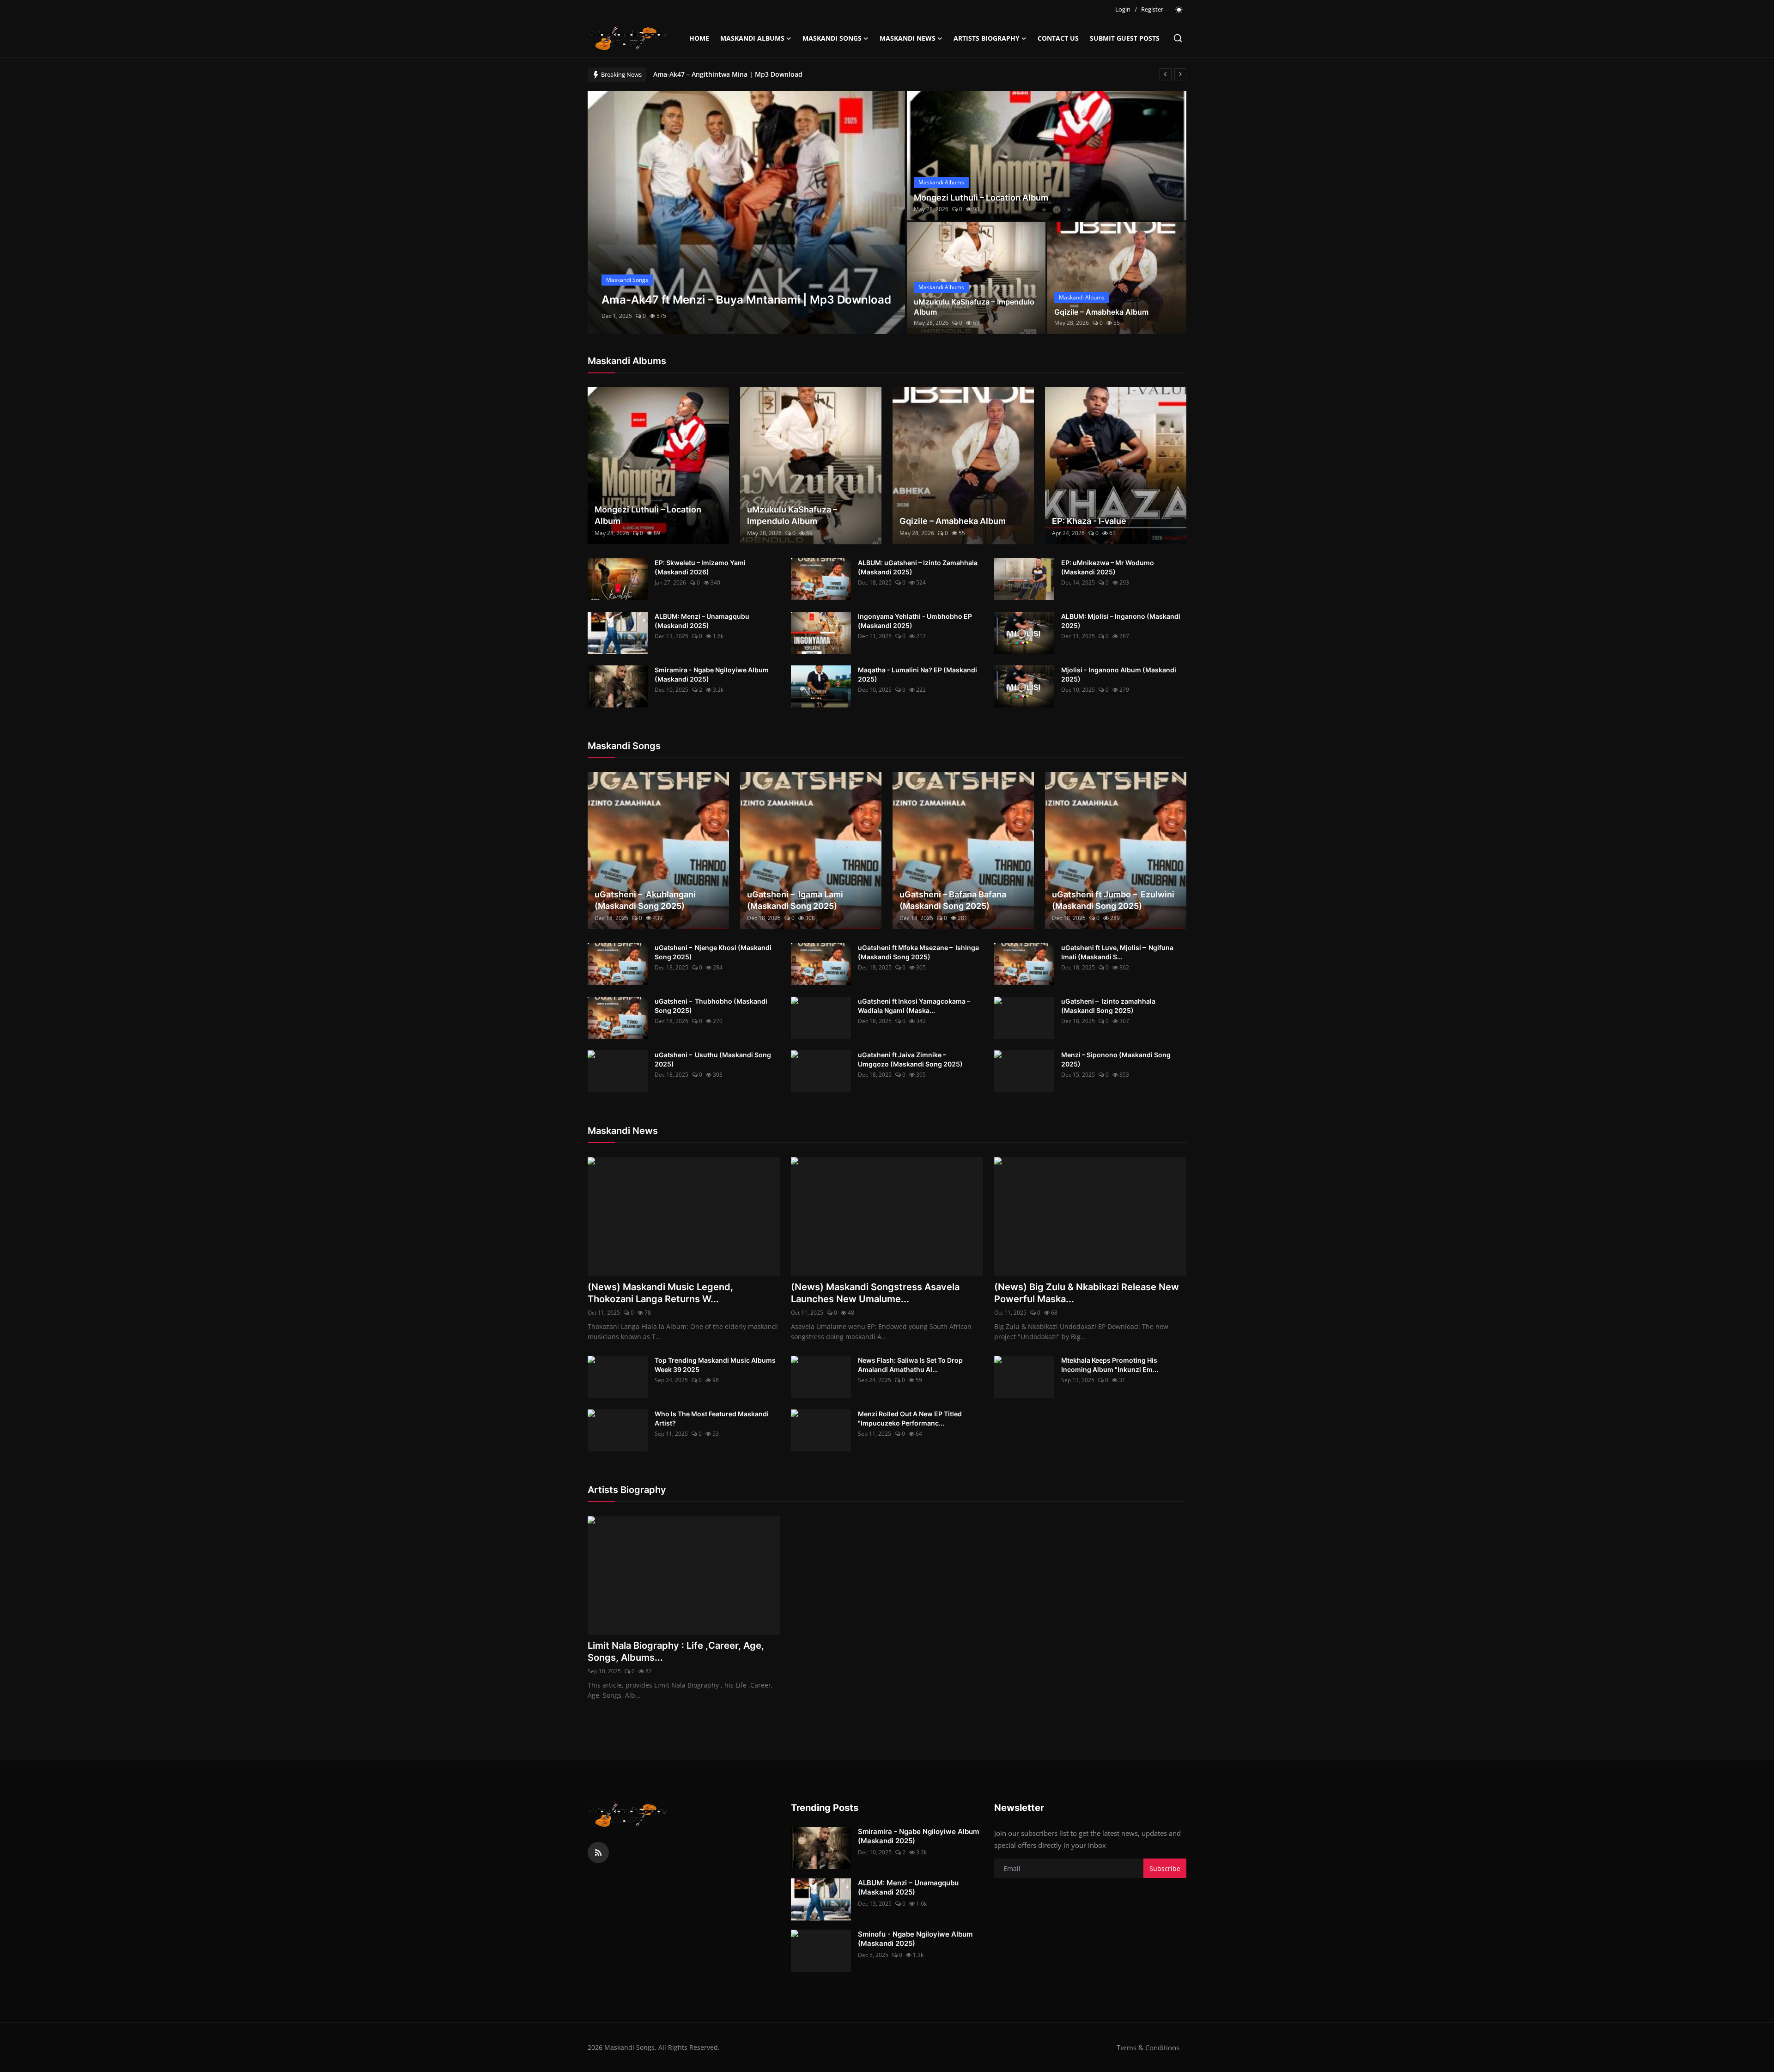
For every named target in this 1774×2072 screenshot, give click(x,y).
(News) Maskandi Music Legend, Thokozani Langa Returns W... (660, 1293)
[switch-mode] (1179, 10)
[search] (1178, 38)
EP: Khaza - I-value (1089, 521)
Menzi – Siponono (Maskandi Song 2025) (1116, 1059)
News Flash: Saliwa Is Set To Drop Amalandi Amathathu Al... (910, 1365)
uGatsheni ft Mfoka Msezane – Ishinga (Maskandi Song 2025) (918, 952)
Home (699, 38)
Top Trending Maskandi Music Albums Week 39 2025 (715, 1365)
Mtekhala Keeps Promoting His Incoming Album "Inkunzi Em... (1110, 1365)
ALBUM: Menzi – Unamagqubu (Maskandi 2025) (702, 621)
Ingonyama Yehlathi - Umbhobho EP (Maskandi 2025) (915, 621)
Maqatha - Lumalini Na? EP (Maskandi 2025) (917, 674)
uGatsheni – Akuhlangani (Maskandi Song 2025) (645, 900)
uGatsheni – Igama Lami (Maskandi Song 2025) (795, 900)
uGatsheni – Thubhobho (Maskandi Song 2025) (711, 1006)
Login (1123, 9)
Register (1152, 9)
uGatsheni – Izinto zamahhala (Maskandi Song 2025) (1108, 1006)
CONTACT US (1058, 38)
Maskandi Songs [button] (832, 38)
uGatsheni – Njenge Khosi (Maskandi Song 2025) (713, 952)
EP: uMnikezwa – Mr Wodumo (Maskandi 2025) (1108, 567)
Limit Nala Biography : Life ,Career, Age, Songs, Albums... (676, 1652)
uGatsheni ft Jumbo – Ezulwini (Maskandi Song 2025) (1113, 900)
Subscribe (1165, 1868)
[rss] (598, 1853)
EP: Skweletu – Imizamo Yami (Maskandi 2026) (700, 567)
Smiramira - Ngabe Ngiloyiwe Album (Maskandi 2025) (712, 674)
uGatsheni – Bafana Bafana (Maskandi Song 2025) (953, 900)
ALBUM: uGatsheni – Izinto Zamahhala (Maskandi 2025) (918, 567)
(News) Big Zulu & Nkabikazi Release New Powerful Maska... (1087, 1293)
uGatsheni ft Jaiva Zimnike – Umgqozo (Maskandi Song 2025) (910, 1059)
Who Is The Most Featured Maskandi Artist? (712, 1418)
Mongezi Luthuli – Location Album (981, 198)
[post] (746, 213)
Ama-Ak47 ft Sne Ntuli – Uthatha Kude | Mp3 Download (741, 74)
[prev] (1166, 74)
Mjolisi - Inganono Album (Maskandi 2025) (1119, 674)
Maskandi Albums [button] (752, 38)
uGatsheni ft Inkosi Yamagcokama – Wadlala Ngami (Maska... (915, 1006)
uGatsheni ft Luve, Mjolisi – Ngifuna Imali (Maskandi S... (1117, 952)
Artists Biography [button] (987, 38)
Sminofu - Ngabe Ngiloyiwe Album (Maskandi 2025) (915, 1939)
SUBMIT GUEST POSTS (1125, 38)
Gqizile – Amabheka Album (1101, 312)
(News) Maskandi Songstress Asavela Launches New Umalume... (875, 1293)
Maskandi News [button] (908, 38)
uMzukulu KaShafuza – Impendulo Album (974, 307)
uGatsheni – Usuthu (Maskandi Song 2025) (713, 1059)
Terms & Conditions (1148, 2048)
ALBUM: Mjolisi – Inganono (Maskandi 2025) (1121, 621)
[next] (1180, 74)
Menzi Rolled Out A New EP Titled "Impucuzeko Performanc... (910, 1418)
